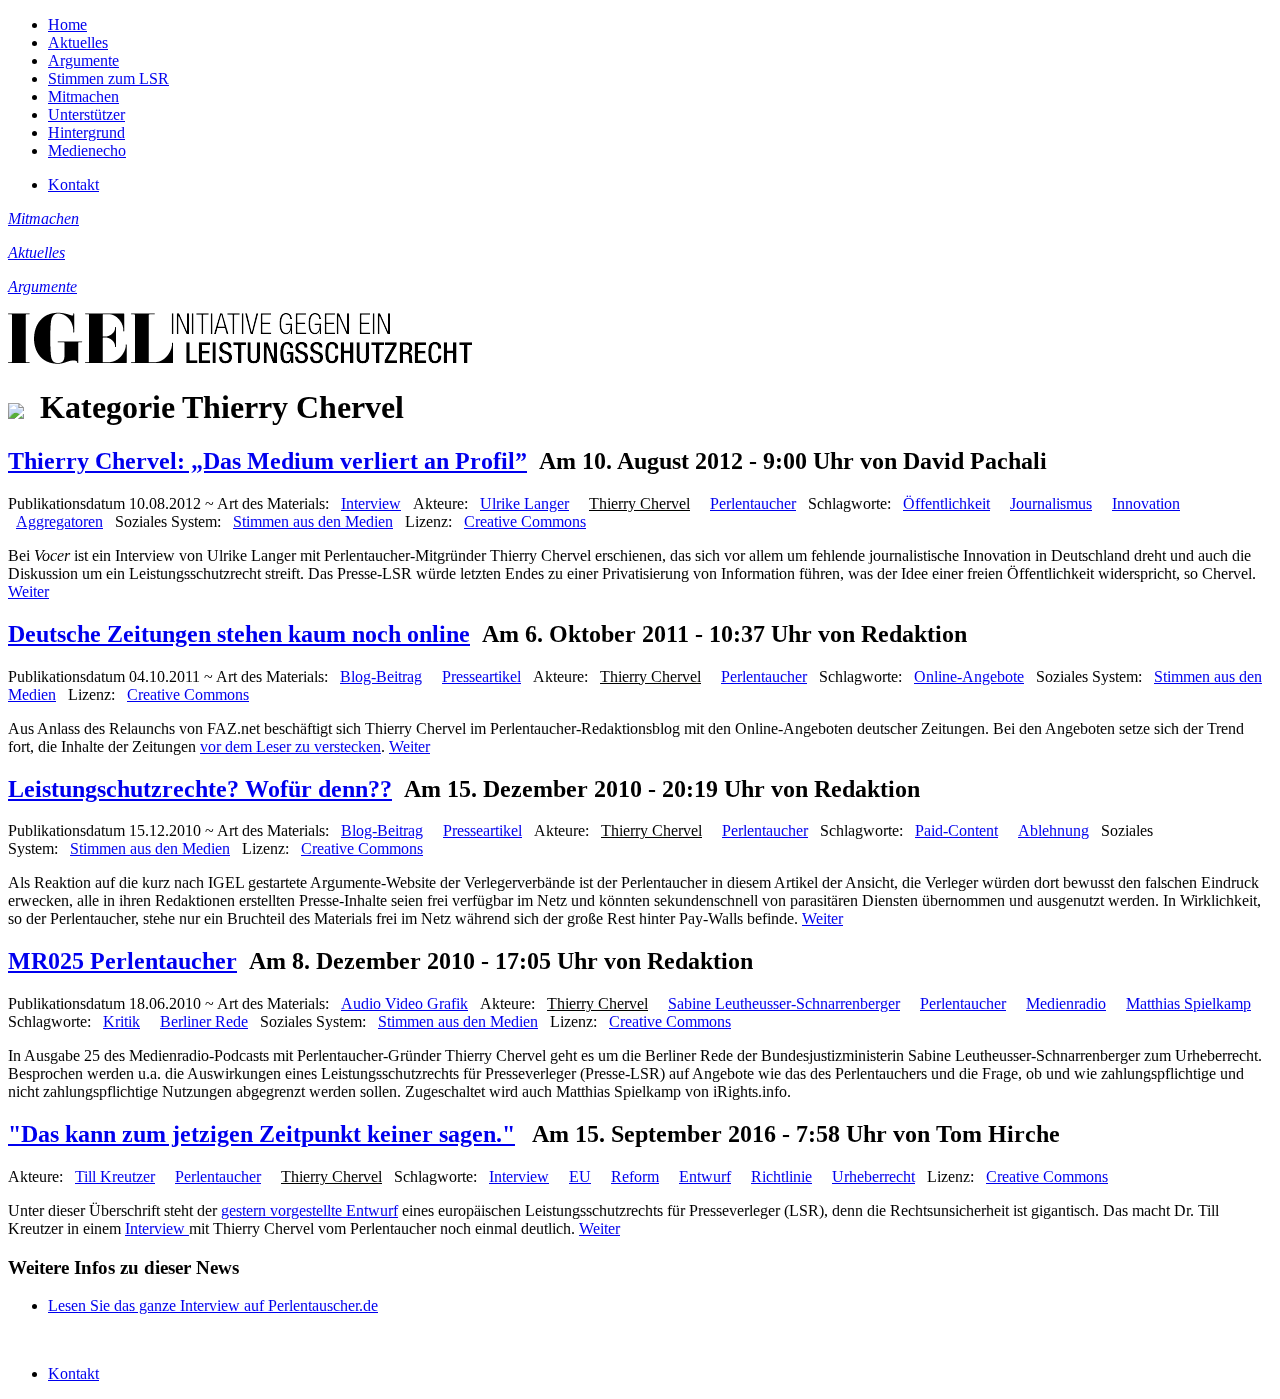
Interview (371, 503)
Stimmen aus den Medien (313, 521)
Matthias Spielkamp (1188, 1003)
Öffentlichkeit (946, 503)
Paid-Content (956, 830)
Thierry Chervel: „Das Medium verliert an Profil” (267, 461)
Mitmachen (83, 96)
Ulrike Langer (524, 503)
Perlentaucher (753, 503)
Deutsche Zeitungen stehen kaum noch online (239, 634)
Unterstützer (86, 114)
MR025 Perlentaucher (122, 961)
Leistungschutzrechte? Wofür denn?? (200, 789)
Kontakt (73, 184)
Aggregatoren (59, 521)
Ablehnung (1053, 830)
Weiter (28, 591)
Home (67, 24)
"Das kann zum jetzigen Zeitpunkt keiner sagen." (261, 1134)
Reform (635, 1176)
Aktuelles (78, 42)
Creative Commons (525, 521)
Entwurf (705, 1176)
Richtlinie (781, 1176)
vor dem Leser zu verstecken (290, 746)
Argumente (83, 60)
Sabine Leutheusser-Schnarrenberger (784, 1003)
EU (580, 1176)
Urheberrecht (873, 1176)
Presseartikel (481, 676)
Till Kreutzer (115, 1176)
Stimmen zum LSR (108, 78)
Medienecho (87, 150)
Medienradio (1066, 1003)
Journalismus (1051, 503)
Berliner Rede (204, 1021)
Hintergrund (86, 132)
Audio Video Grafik (404, 1003)
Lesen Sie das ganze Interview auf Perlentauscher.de (213, 1305)
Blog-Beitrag (381, 676)
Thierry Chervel (639, 503)
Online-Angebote (969, 676)
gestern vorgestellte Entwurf (309, 1210)
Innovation (1146, 503)
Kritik (121, 1021)
